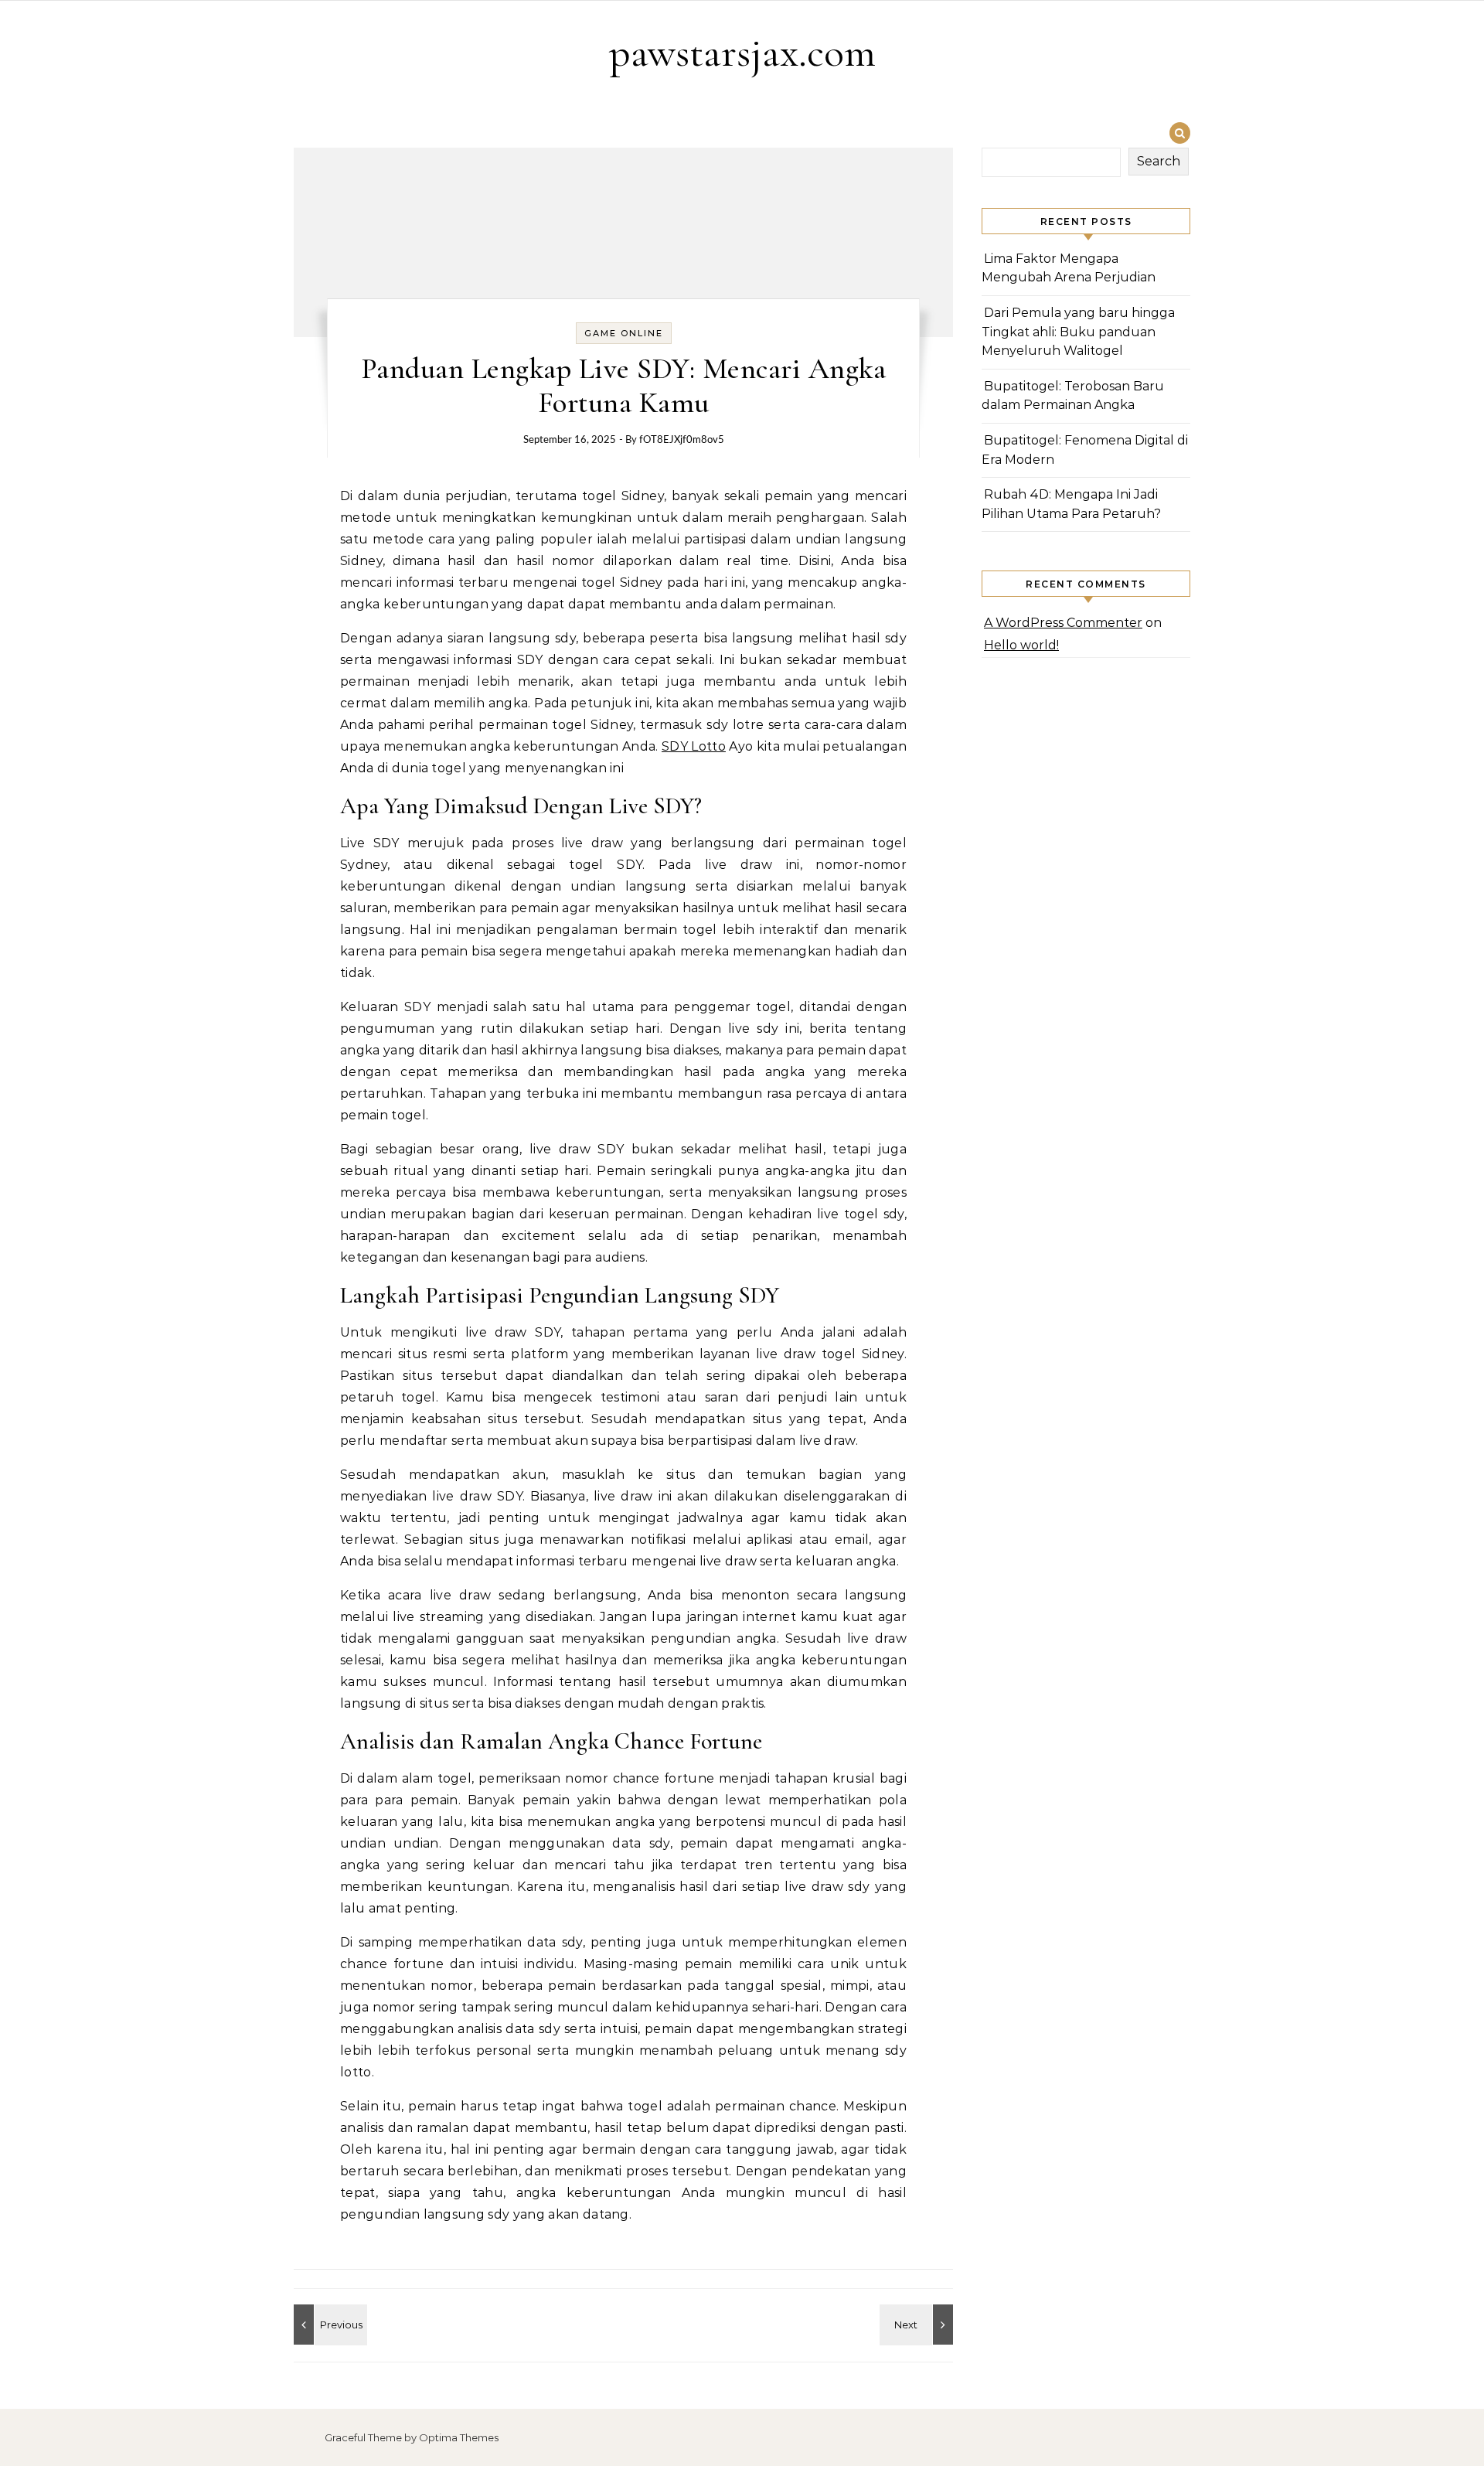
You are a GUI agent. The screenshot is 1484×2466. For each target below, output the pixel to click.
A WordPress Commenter (1063, 623)
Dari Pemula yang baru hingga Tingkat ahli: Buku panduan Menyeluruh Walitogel (1078, 332)
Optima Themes (459, 2437)
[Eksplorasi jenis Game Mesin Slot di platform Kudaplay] (328, 2325)
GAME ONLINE (624, 333)
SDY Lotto (694, 746)
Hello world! (1021, 645)
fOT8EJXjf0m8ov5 (682, 440)
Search (1159, 161)
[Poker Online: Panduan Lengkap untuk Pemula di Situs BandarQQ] (918, 2325)
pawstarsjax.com (742, 52)
